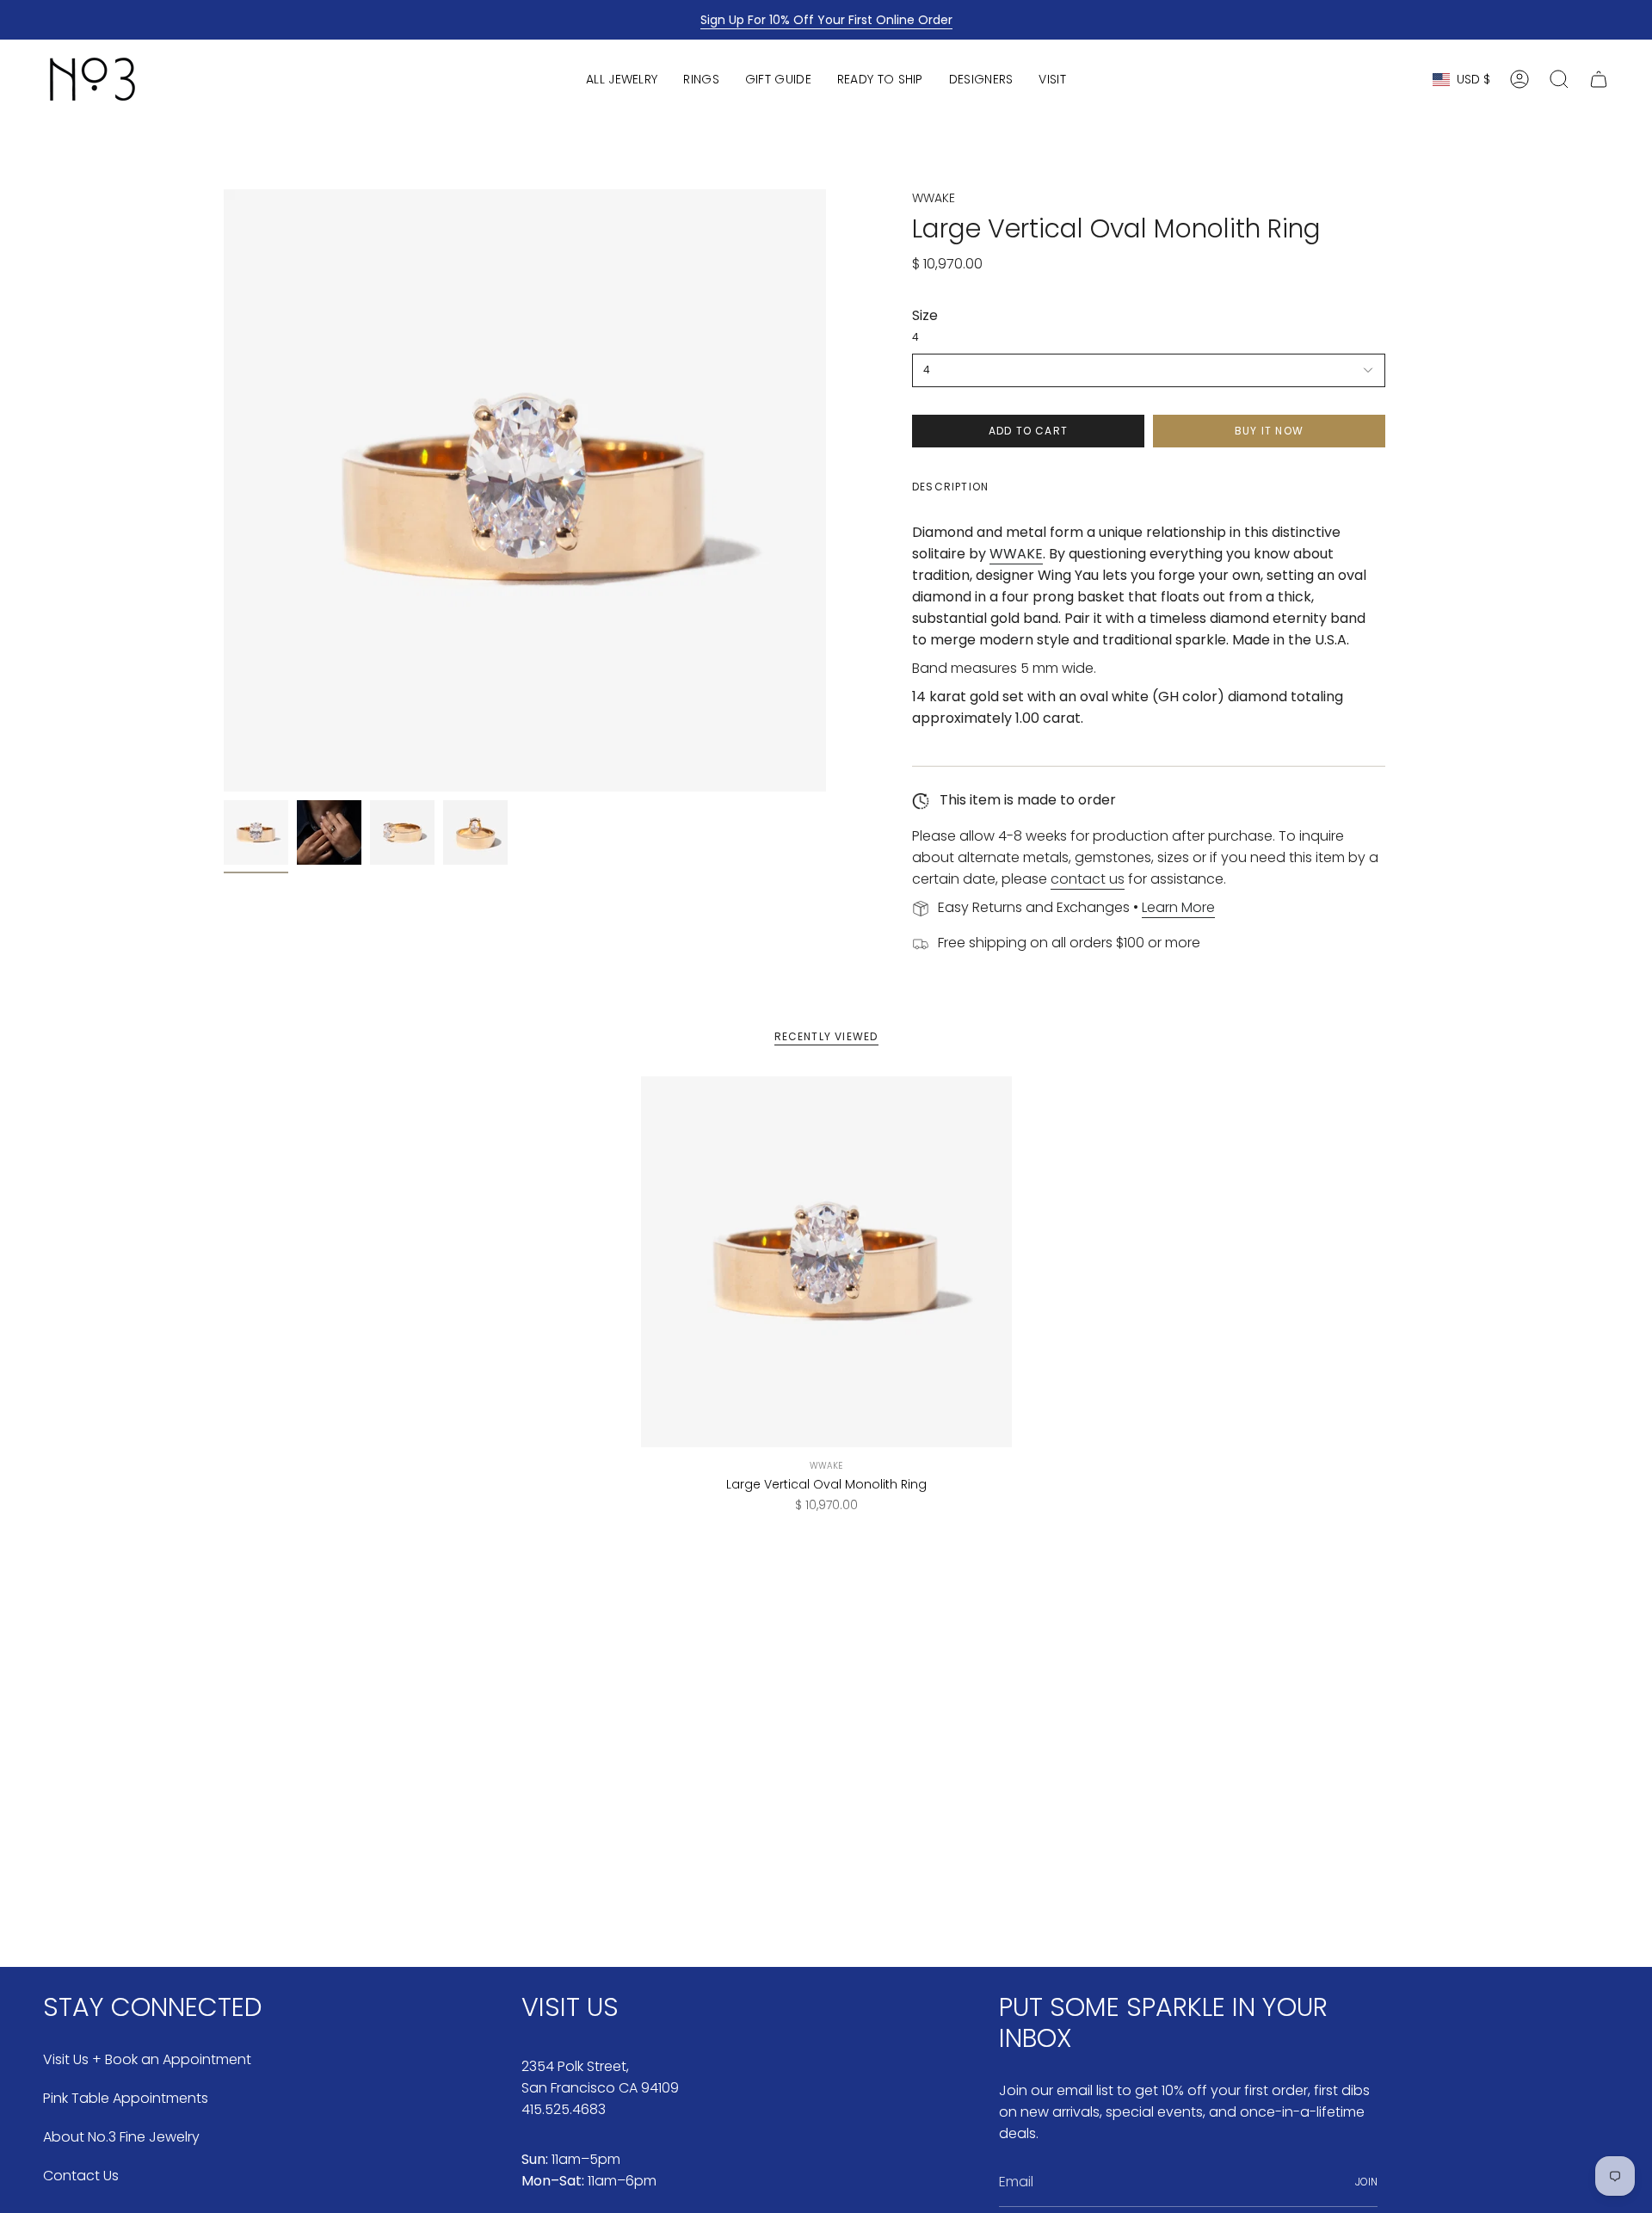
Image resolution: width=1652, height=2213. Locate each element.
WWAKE (934, 198)
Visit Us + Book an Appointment (147, 2059)
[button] (622, 79)
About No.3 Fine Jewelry (121, 2137)
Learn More (1178, 907)
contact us (1088, 879)
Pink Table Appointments (126, 2098)
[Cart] (1599, 79)
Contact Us (81, 2176)
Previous (224, 490)
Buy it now (1269, 431)
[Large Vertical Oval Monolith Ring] (826, 1262)
